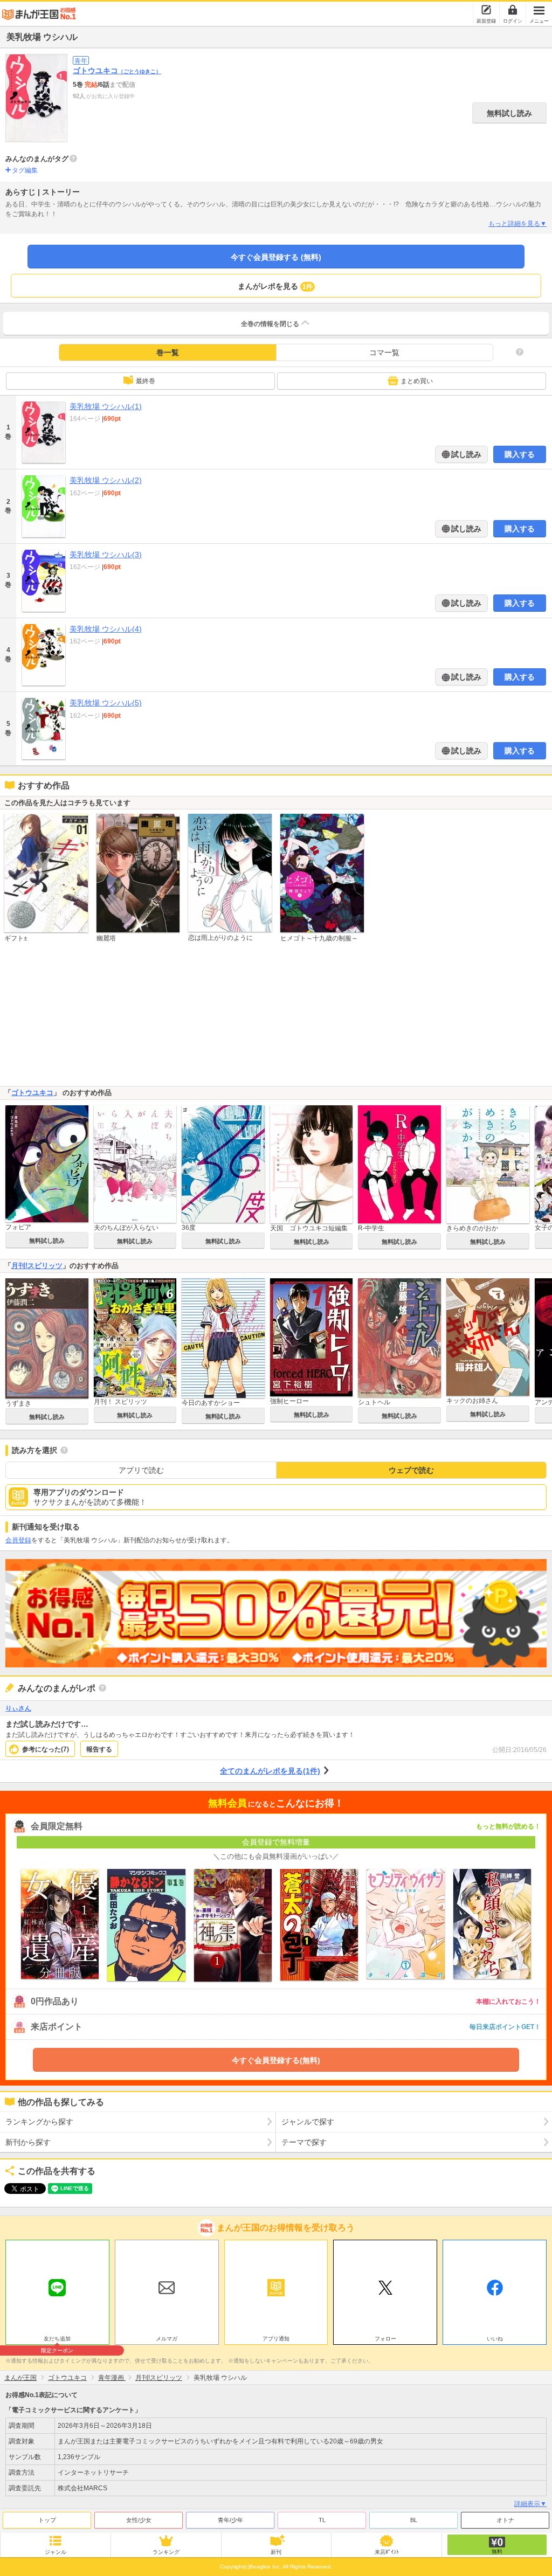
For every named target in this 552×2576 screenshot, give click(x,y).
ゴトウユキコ (117, 71)
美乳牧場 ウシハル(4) (106, 629)
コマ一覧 (384, 352)
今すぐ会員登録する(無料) (276, 2060)
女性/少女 (139, 2520)
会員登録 (18, 1540)
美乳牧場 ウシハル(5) (106, 703)
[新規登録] (486, 10)
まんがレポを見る (275, 286)
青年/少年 (230, 2520)
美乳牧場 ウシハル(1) (106, 406)
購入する (520, 454)
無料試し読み (509, 113)
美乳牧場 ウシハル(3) (106, 555)
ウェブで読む (411, 1470)
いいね (495, 2339)
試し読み (465, 454)
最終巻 (146, 381)
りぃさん (18, 1708)
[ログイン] (513, 10)
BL (414, 2520)
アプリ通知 (276, 2339)
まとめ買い (417, 381)
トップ (47, 2520)
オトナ (505, 2520)
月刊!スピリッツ (37, 1266)
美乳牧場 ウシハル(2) (106, 480)
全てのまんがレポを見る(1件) (270, 1771)
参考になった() (46, 1749)
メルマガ (167, 2339)
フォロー (385, 2339)
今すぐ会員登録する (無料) (276, 257)
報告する (99, 1749)
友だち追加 (57, 2340)
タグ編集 (25, 170)
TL (322, 2520)
